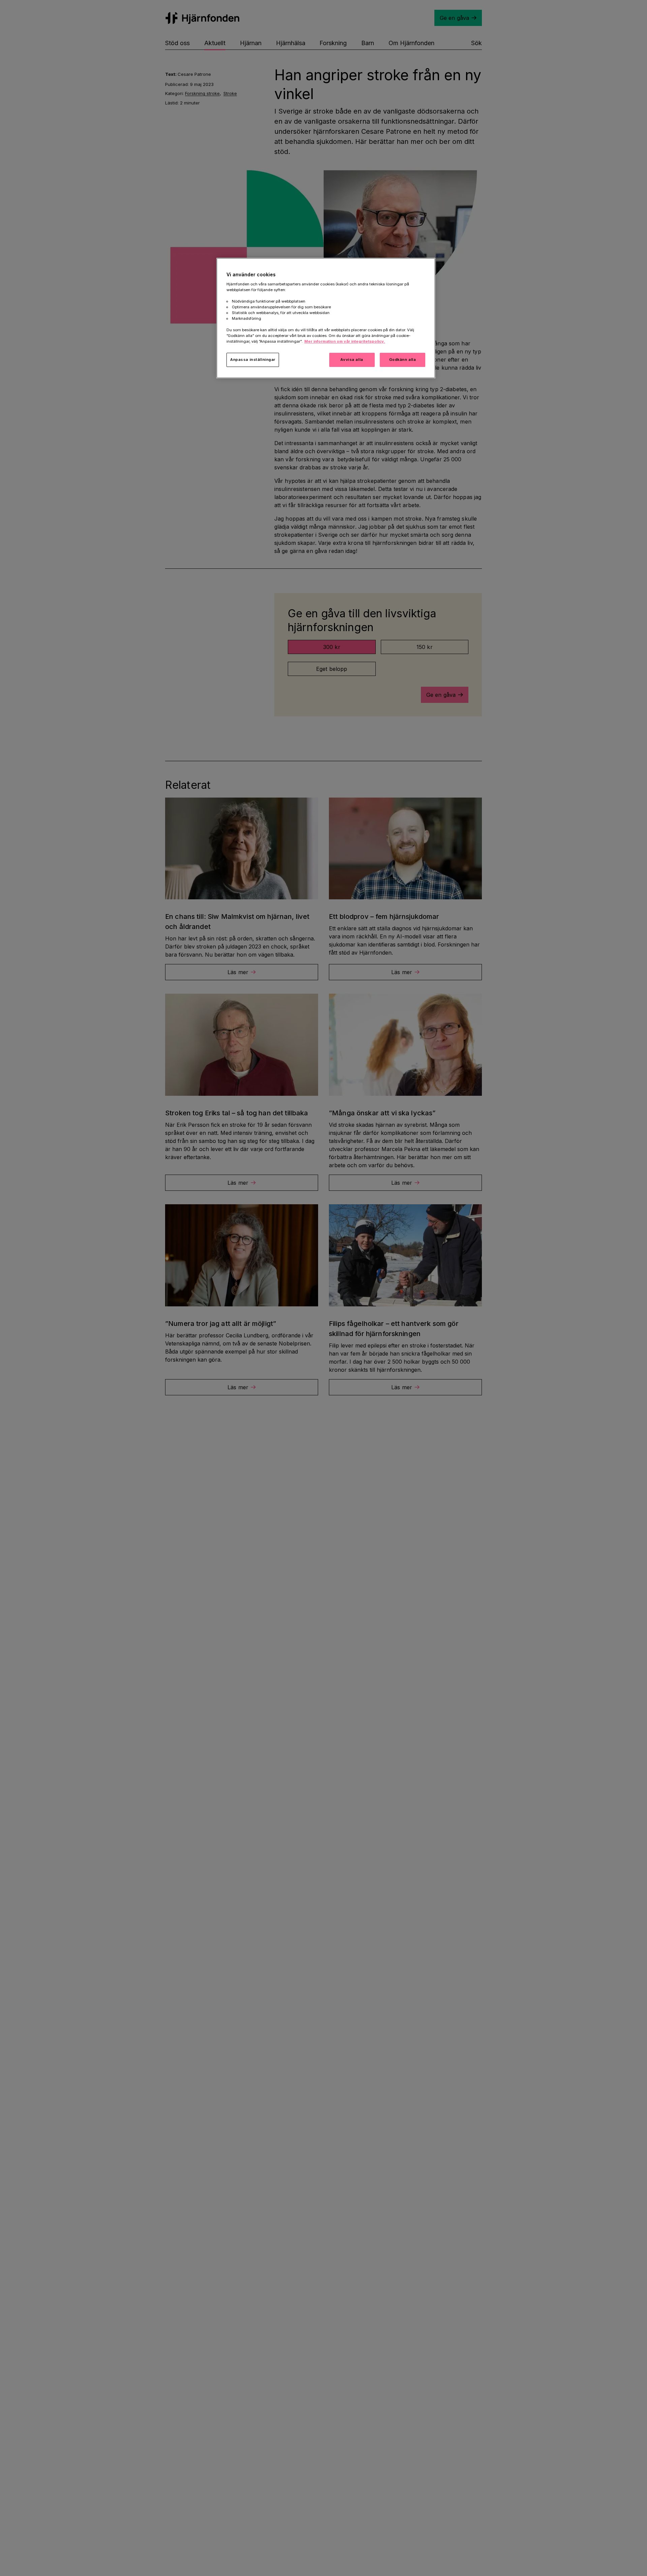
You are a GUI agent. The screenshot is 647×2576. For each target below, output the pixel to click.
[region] (326, 318)
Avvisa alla (352, 360)
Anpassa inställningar (253, 360)
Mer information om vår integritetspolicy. (345, 341)
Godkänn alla (403, 360)
